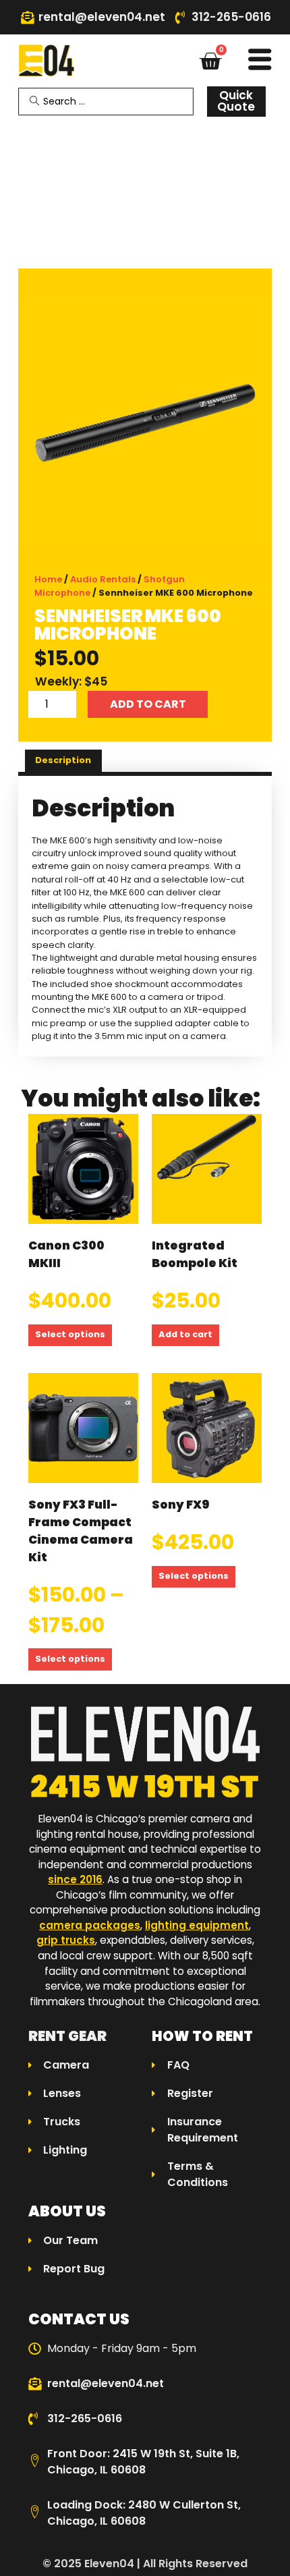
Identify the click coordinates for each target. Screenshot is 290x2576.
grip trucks (66, 1940)
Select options (70, 1334)
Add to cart (148, 704)
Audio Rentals (103, 579)
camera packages (90, 1925)
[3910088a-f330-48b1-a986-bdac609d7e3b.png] (145, 422)
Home (48, 579)
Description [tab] (63, 760)
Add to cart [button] (185, 1334)
